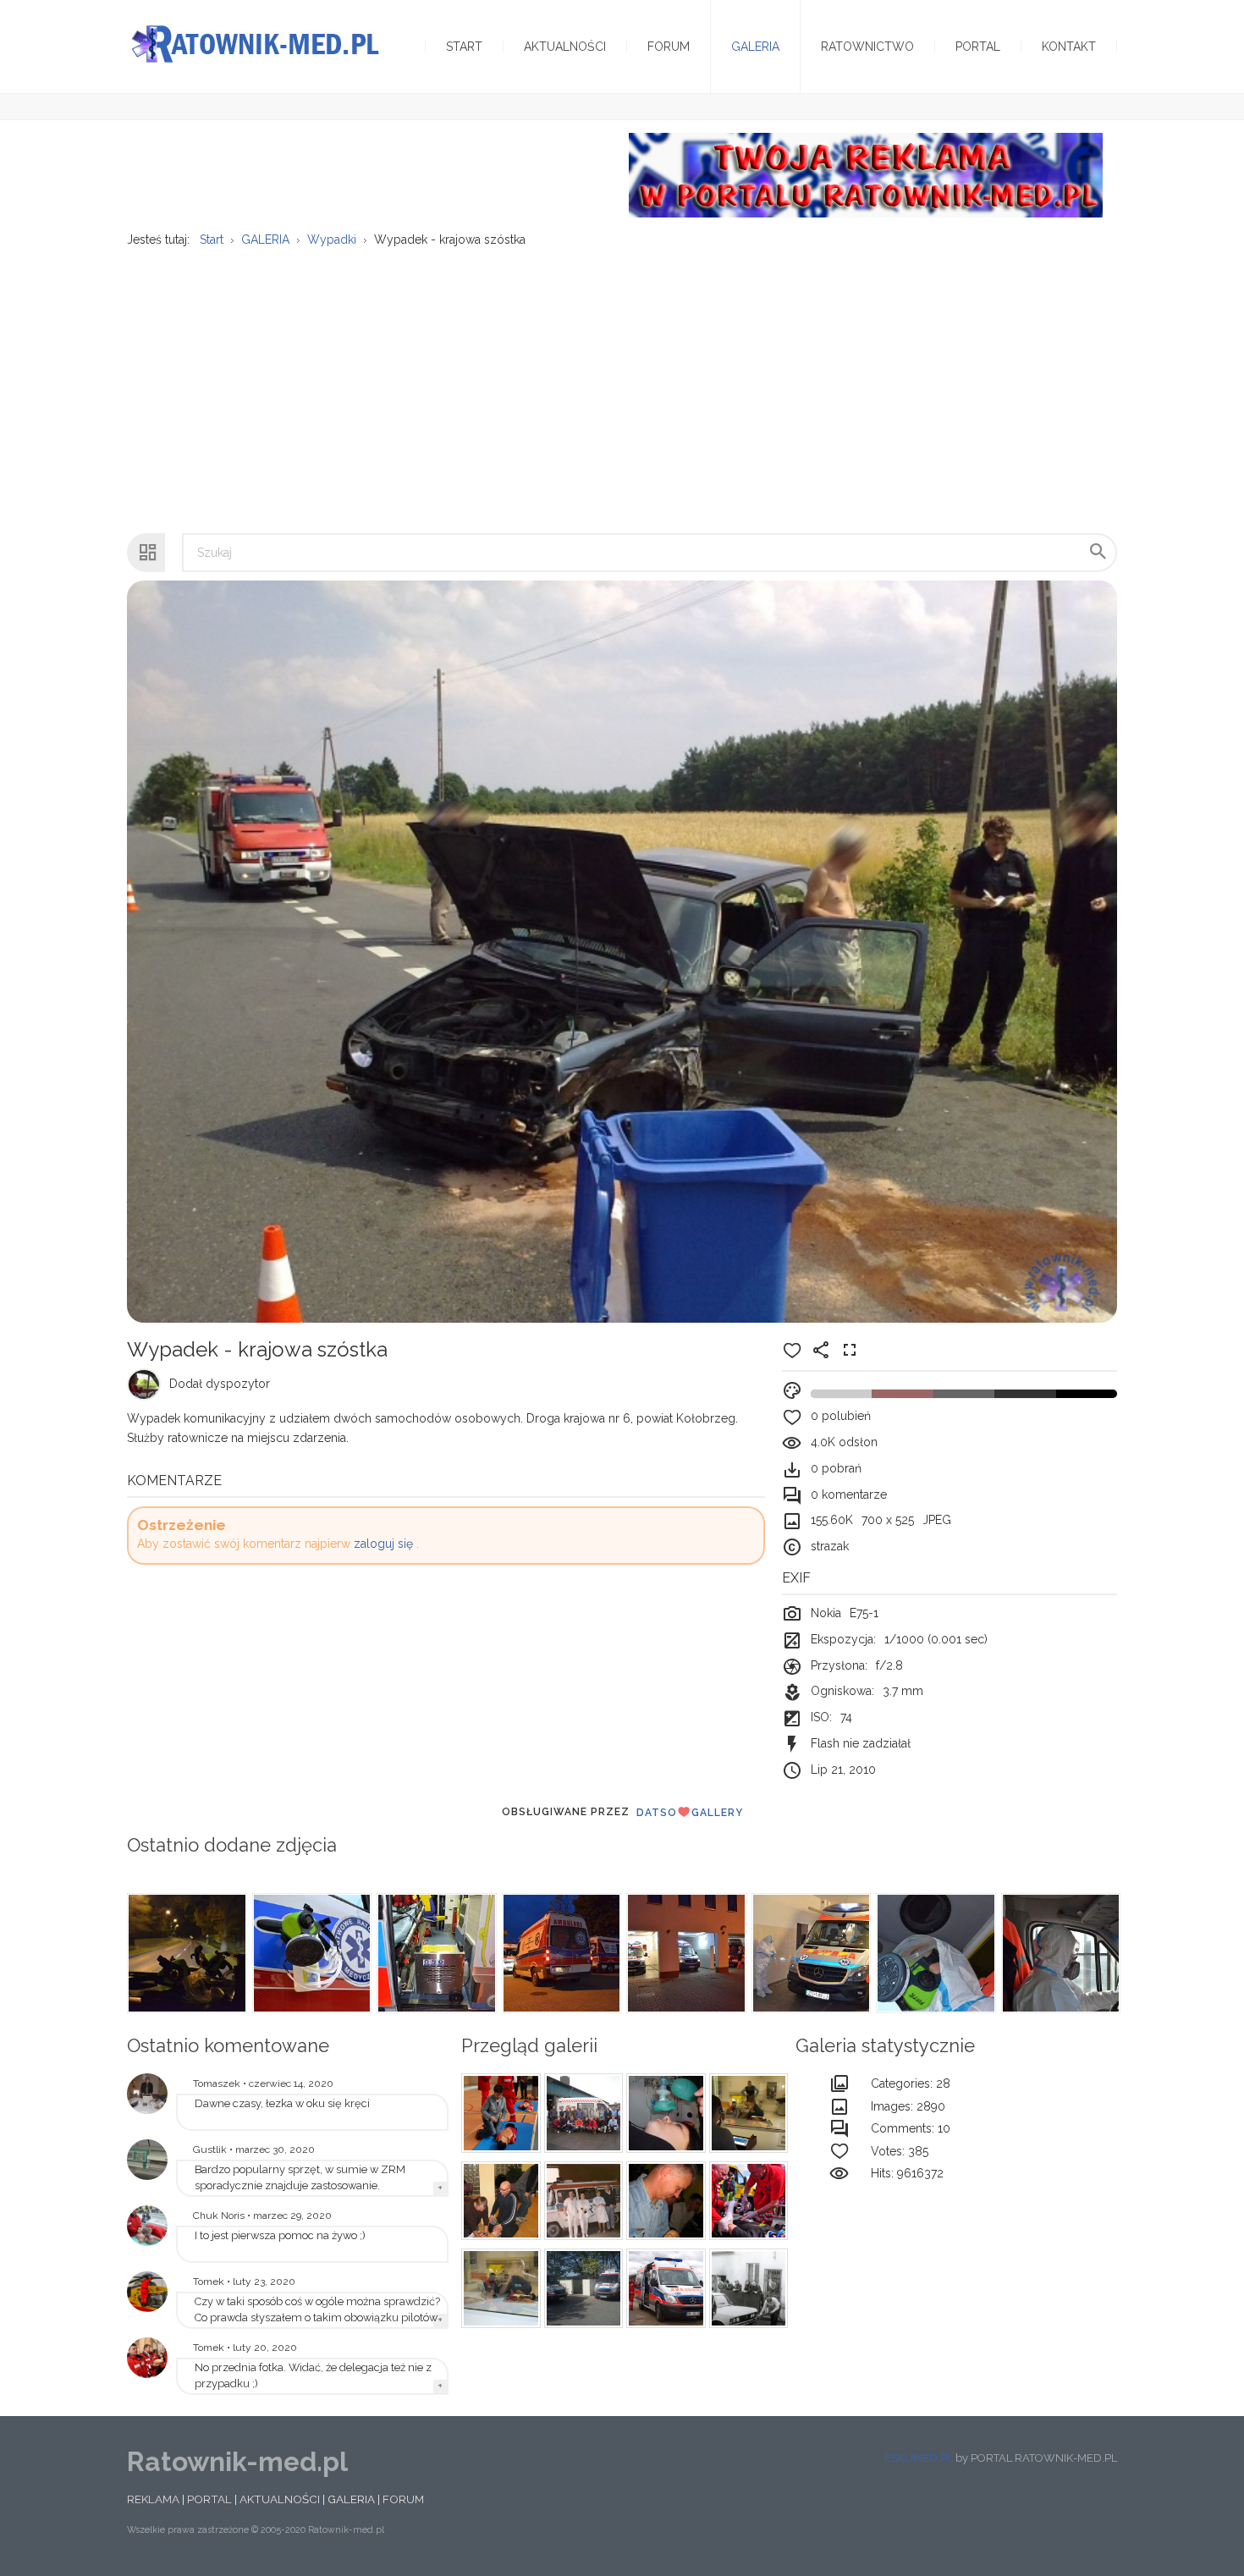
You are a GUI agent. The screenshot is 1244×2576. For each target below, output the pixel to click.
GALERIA (351, 2499)
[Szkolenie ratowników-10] (498, 2288)
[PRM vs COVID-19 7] (934, 1953)
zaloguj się (383, 1544)
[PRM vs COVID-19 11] (435, 1953)
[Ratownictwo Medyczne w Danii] (581, 2113)
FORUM (403, 2499)
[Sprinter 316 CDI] (581, 2288)
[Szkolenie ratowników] (746, 2113)
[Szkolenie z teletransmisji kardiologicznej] (147, 2094)
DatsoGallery (690, 1813)
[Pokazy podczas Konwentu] (498, 2113)
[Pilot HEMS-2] (147, 2292)
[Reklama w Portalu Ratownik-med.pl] (866, 174)
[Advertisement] (622, 382)
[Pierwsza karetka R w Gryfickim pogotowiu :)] (581, 2201)
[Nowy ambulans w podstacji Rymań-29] (147, 2160)
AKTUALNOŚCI (280, 2499)
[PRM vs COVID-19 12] (311, 1953)
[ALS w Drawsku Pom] (498, 2201)
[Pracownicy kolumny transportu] (746, 2288)
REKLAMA (153, 2499)
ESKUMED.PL (919, 2458)
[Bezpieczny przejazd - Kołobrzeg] (746, 2201)
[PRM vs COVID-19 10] (560, 1953)
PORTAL (209, 2499)
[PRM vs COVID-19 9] (685, 1953)
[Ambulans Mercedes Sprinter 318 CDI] (663, 2288)
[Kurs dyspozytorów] (663, 2201)
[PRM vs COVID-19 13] (185, 1953)
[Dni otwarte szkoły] (147, 2226)
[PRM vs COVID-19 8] (810, 1953)
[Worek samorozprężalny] (663, 2113)
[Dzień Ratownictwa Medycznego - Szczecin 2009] (147, 2358)
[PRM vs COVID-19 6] (1060, 1953)
